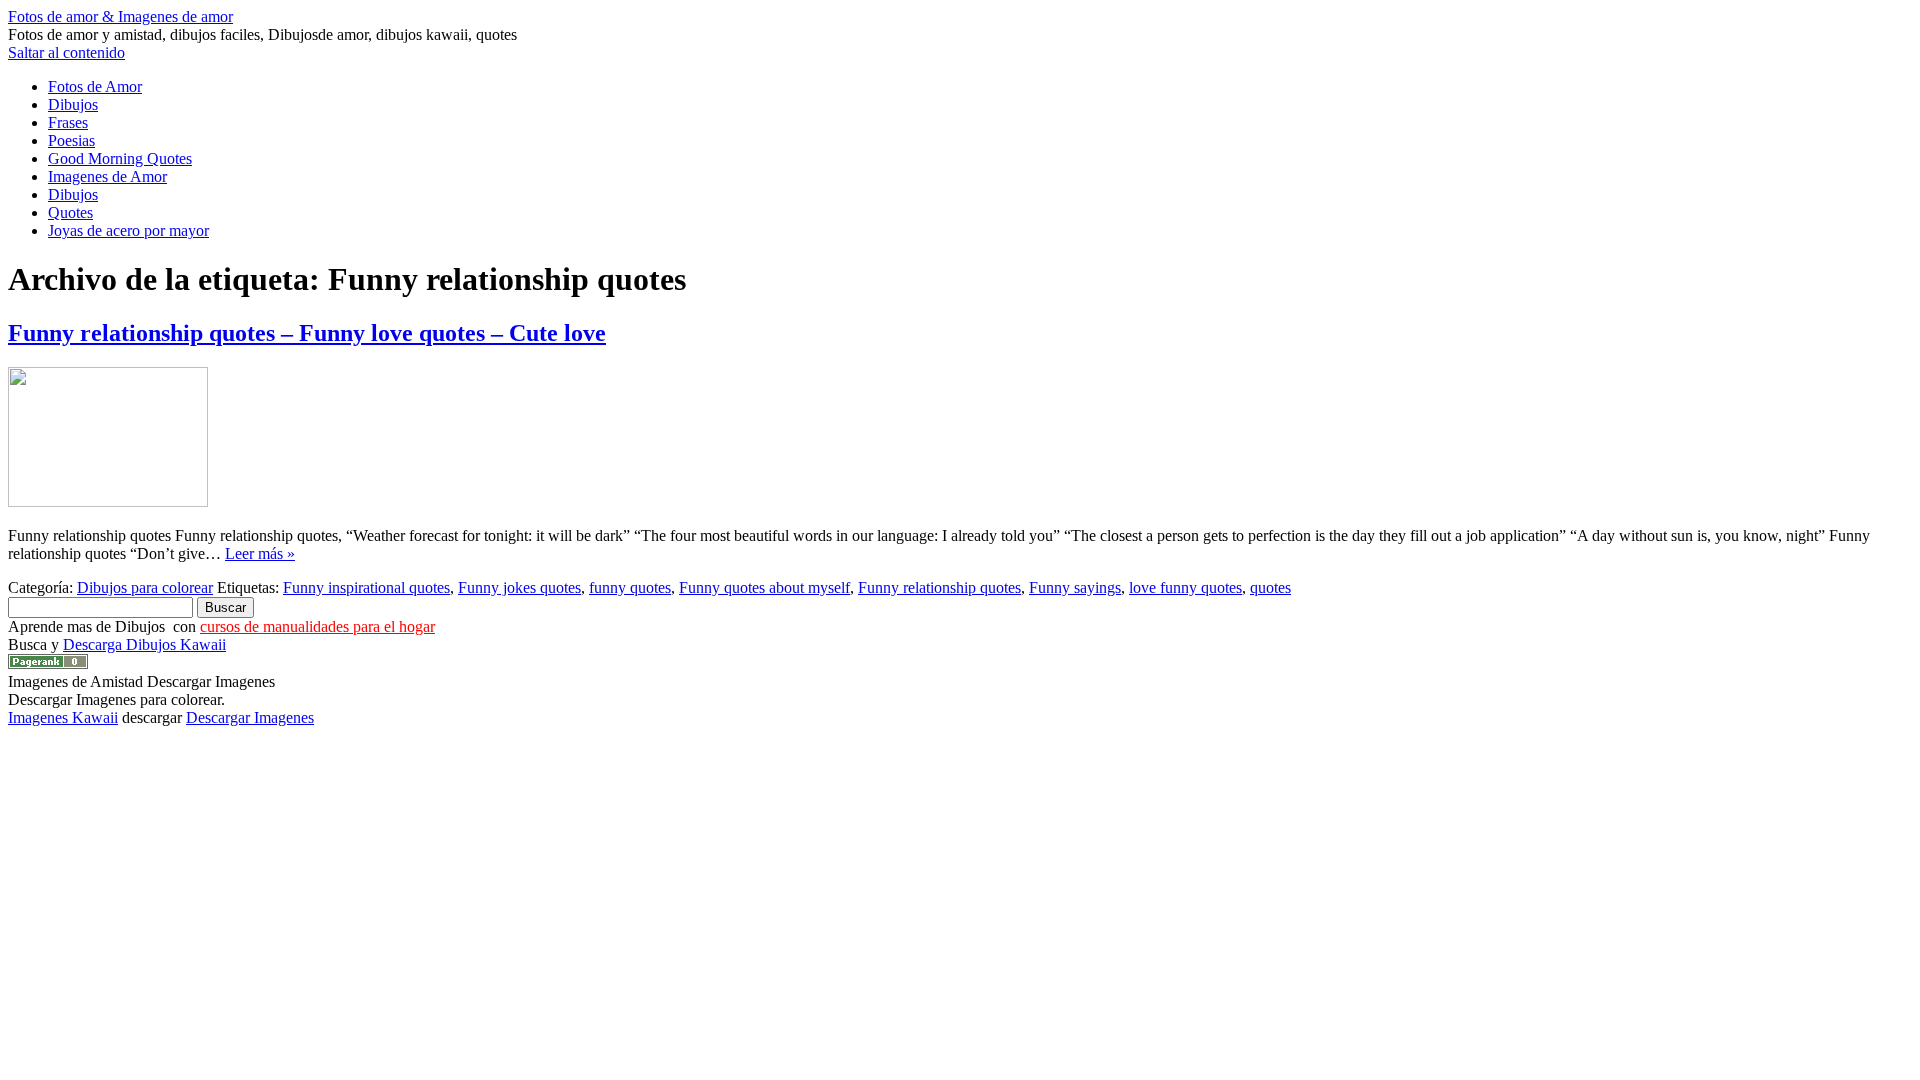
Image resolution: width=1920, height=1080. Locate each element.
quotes (1270, 587)
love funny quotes (1185, 587)
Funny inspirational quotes (366, 587)
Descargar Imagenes (250, 717)
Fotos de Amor (95, 86)
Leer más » (260, 553)
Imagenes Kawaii (63, 717)
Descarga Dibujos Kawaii (144, 644)
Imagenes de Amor (107, 176)
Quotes (70, 212)
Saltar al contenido (66, 52)
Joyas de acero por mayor (128, 230)
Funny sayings (1075, 587)
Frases (68, 122)
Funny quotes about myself (764, 587)
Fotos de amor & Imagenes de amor (120, 16)
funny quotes (630, 587)
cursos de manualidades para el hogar (317, 626)
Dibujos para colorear (145, 587)
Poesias (71, 140)
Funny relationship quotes (939, 587)
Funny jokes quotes (519, 587)
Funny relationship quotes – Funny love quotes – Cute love (307, 333)
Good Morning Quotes (120, 158)
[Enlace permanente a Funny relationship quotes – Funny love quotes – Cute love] (108, 501)
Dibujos (73, 104)
